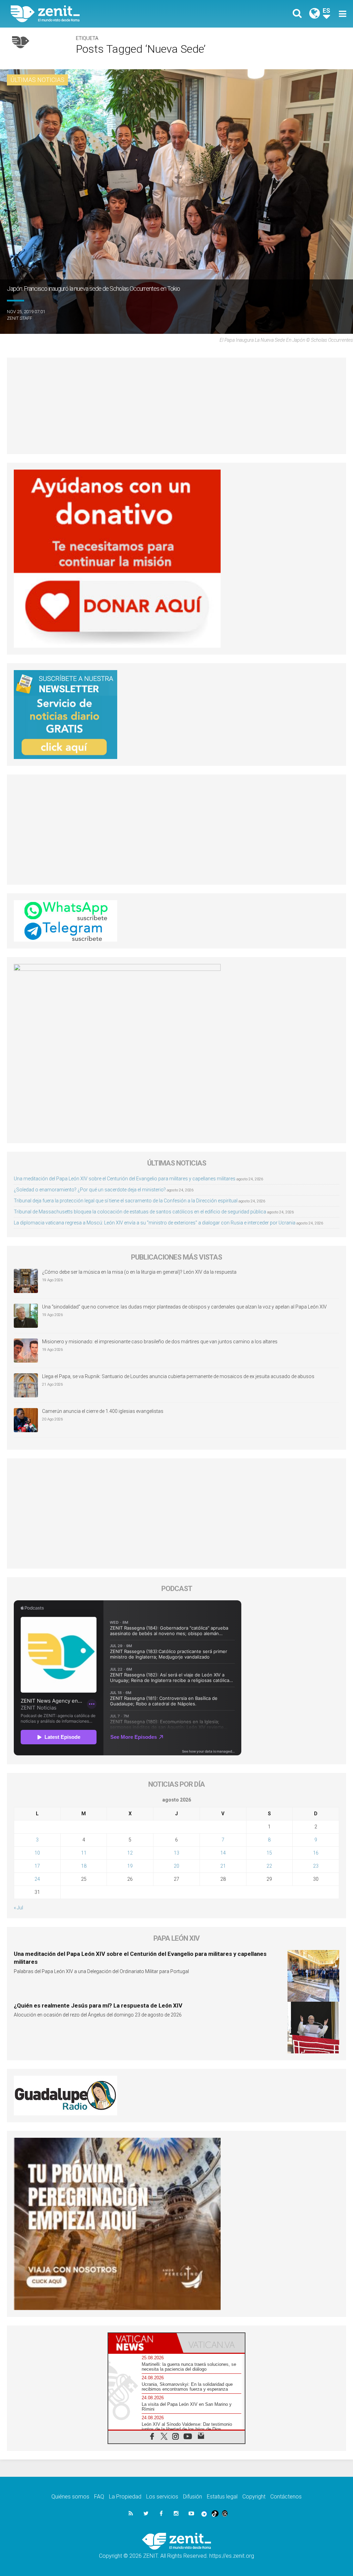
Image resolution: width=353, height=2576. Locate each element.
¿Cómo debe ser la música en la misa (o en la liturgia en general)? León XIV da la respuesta (139, 1272)
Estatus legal (222, 2497)
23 (316, 1866)
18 (84, 1866)
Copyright (254, 2497)
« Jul (18, 1908)
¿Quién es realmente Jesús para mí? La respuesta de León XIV (98, 2005)
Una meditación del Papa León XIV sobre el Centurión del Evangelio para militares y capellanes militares (125, 1179)
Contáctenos (286, 2497)
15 (269, 1853)
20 (176, 1866)
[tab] (142, 2343)
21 (223, 1866)
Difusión (193, 2497)
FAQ (99, 2497)
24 (37, 1879)
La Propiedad (125, 2497)
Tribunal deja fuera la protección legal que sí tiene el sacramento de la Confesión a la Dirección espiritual (126, 1201)
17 (37, 1866)
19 (130, 1866)
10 (37, 1853)
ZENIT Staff (19, 318)
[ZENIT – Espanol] (99, 14)
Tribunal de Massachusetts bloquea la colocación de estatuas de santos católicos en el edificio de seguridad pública (140, 1212)
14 (223, 1853)
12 (130, 1853)
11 (84, 1853)
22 (269, 1866)
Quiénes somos (70, 2497)
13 (176, 1853)
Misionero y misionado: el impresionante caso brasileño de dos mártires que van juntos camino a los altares (160, 1342)
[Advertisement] (176, 406)
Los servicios (162, 2497)
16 (316, 1853)
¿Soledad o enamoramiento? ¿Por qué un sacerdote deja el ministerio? (90, 1190)
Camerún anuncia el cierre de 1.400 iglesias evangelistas (103, 1411)
